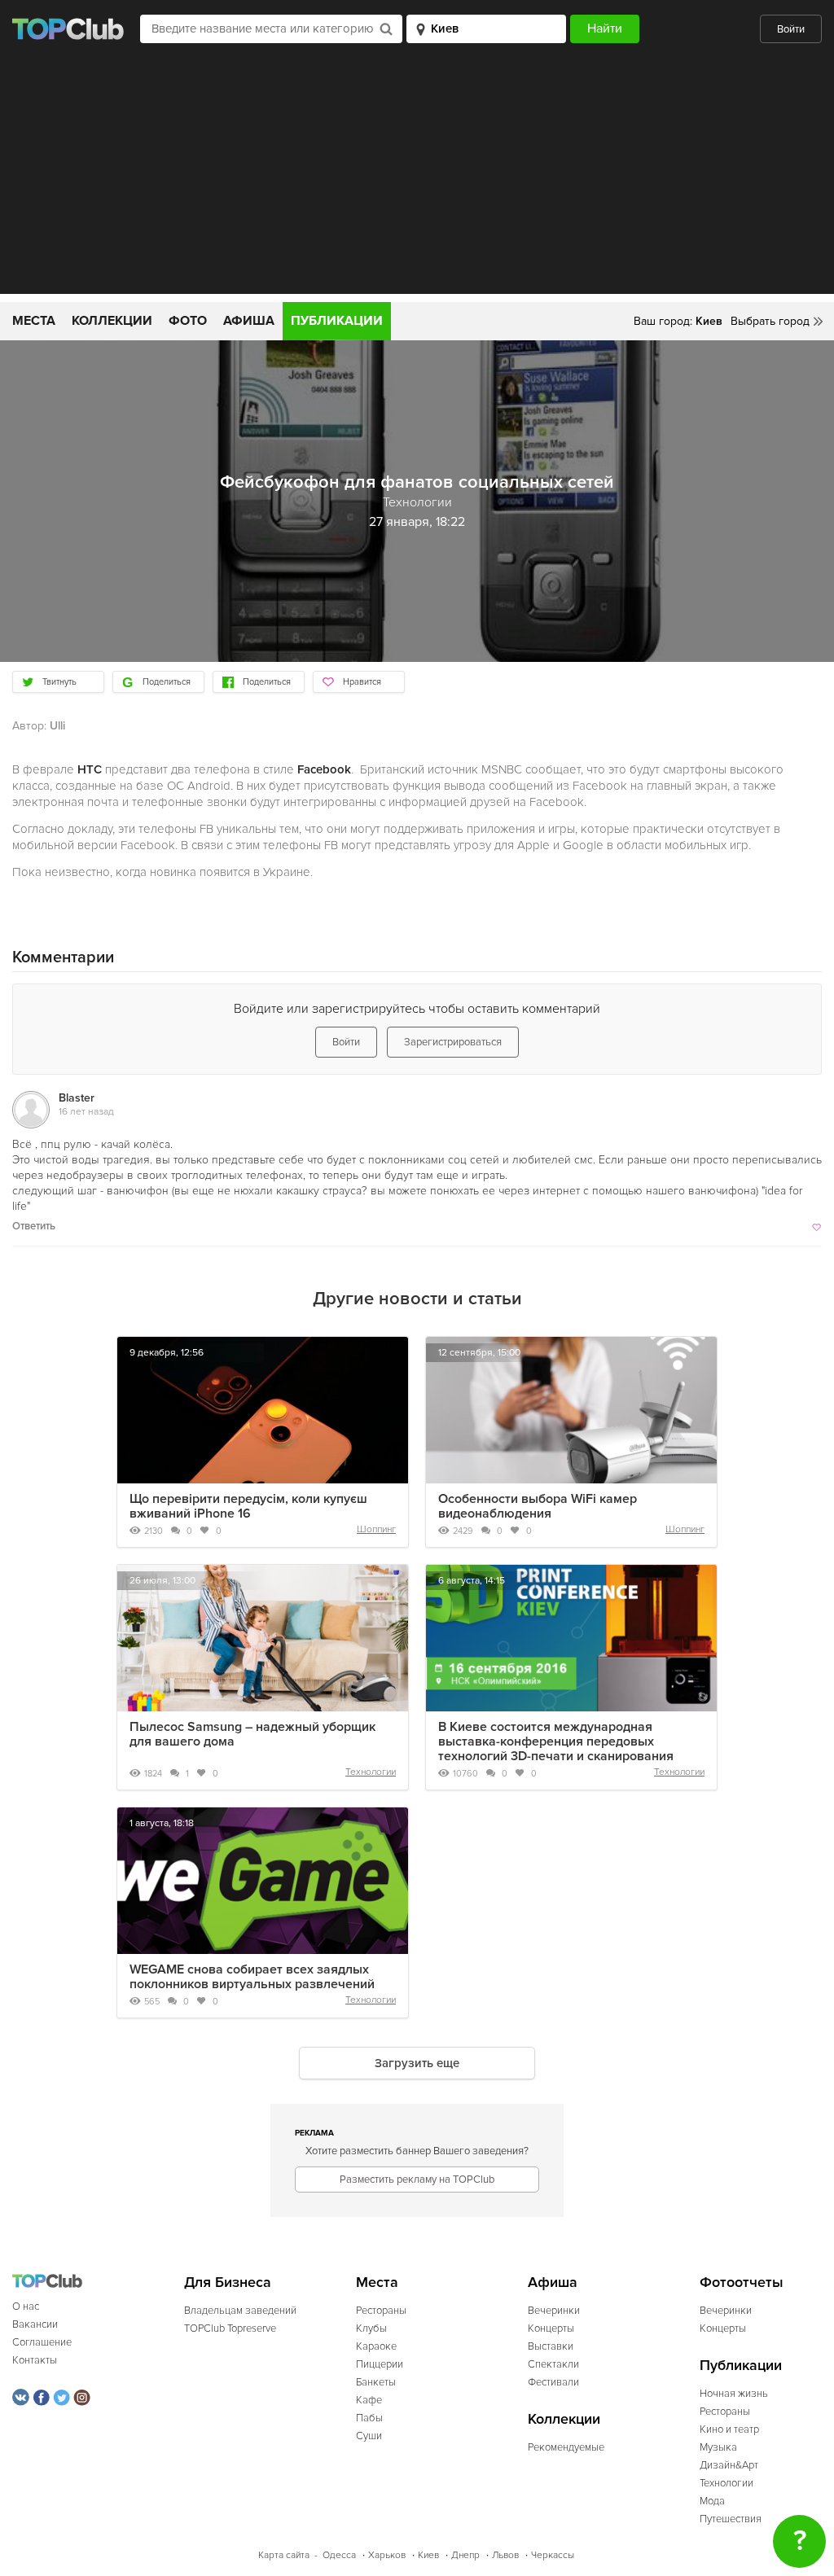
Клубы (371, 2328)
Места (34, 321)
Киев (428, 2555)
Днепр (465, 2555)
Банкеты (376, 2382)
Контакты (35, 2360)
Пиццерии (380, 2364)
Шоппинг (376, 1529)
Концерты (551, 2328)
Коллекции (112, 321)
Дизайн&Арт (729, 2465)
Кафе (369, 2400)
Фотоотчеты (742, 2282)
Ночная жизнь (734, 2394)
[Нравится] (815, 1226)
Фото (188, 321)
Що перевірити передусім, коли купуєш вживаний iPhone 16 (248, 1506)
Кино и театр (729, 2429)
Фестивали (553, 2382)
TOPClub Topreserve (230, 2328)
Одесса (339, 2555)
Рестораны (381, 2311)
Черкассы (553, 2555)
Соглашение (42, 2342)
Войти (791, 29)
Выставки (551, 2346)
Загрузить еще (417, 2063)
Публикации (337, 321)
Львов (505, 2555)
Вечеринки (554, 2311)
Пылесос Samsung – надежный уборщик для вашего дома (252, 1734)
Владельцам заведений (240, 2311)
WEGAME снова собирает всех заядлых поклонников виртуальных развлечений (252, 1977)
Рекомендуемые (566, 2447)
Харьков (387, 2555)
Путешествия (731, 2519)
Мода (712, 2501)
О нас (26, 2307)
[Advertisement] (417, 180)
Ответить (34, 1226)
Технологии (371, 1772)
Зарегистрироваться (453, 1042)
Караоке (376, 2346)
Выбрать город (770, 321)
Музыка (718, 2447)
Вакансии (35, 2324)
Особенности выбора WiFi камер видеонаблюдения (538, 1506)
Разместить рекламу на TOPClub (417, 2180)
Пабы (369, 2418)
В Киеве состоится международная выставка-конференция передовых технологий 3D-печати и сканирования (556, 1741)
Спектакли (553, 2364)
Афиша (249, 321)
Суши (369, 2436)
